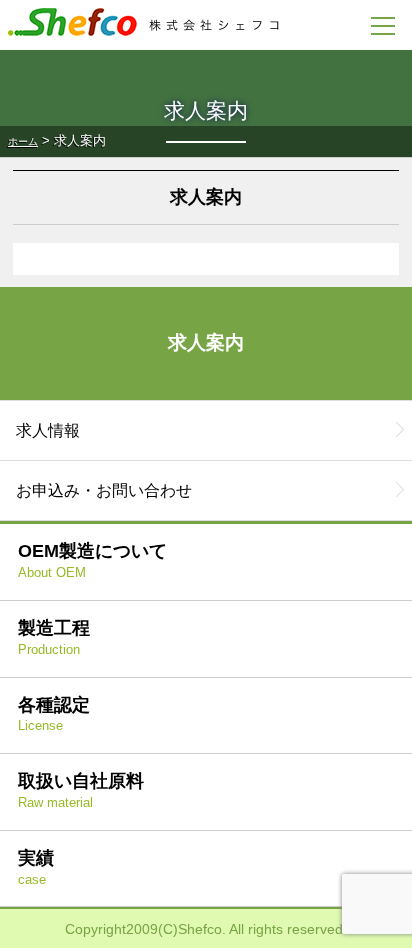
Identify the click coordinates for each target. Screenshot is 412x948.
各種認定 (54, 714)
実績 (36, 867)
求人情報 (48, 430)
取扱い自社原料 (81, 790)
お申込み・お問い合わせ (104, 490)
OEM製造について (92, 560)
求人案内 (206, 342)
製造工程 (54, 637)
